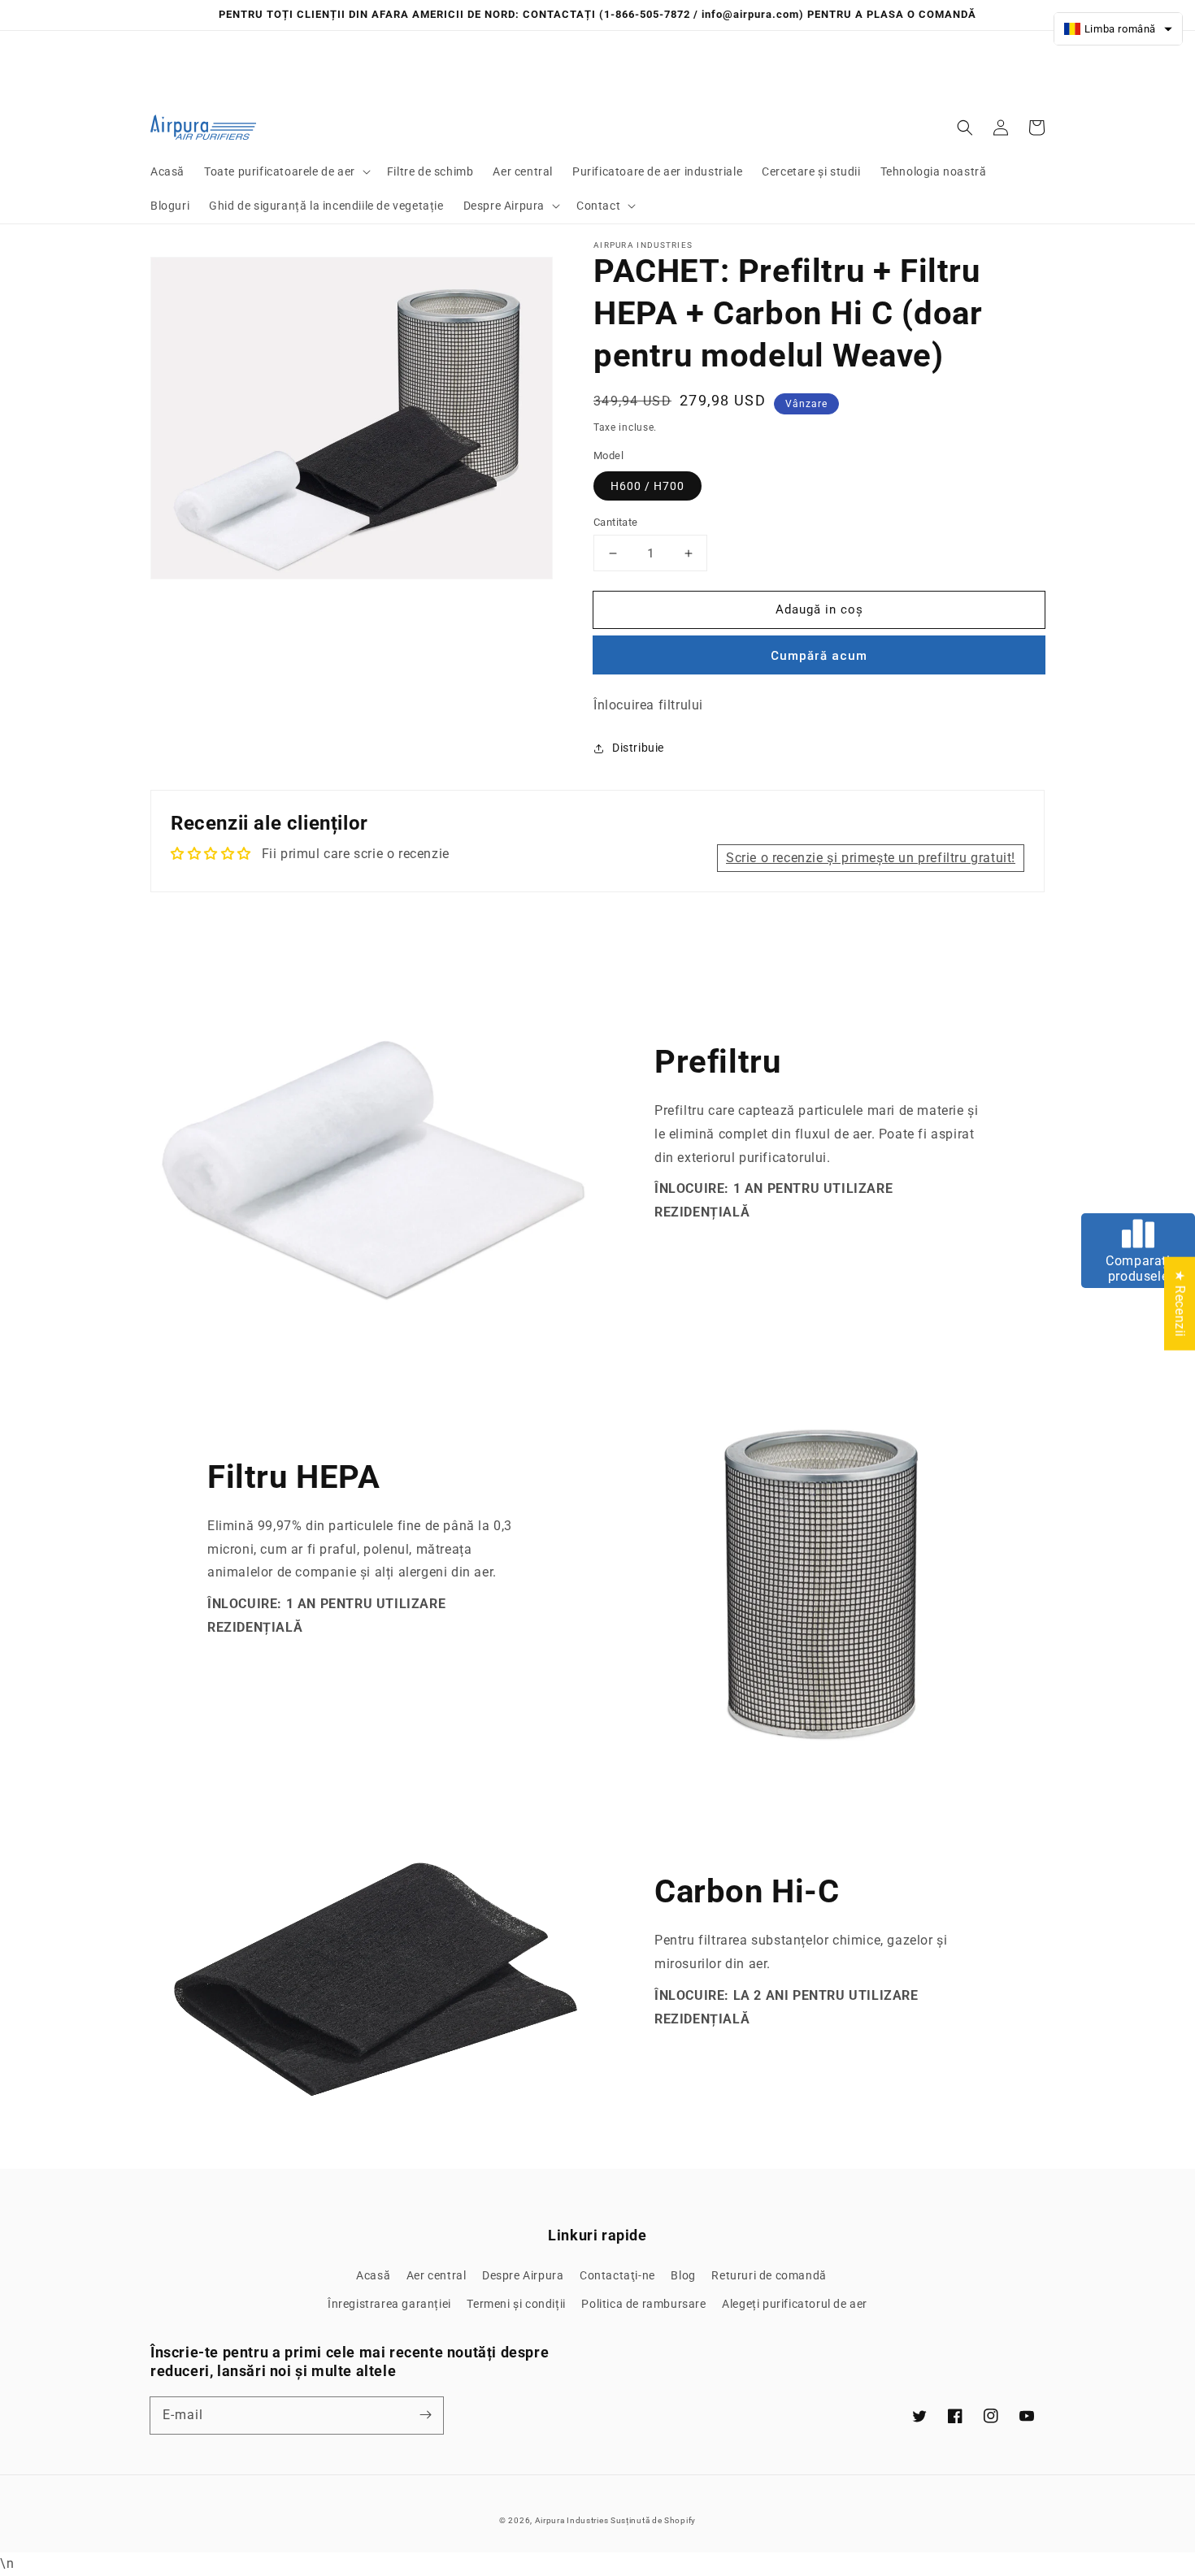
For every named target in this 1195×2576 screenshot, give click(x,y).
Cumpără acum (819, 656)
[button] (286, 171)
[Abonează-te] (425, 2415)
